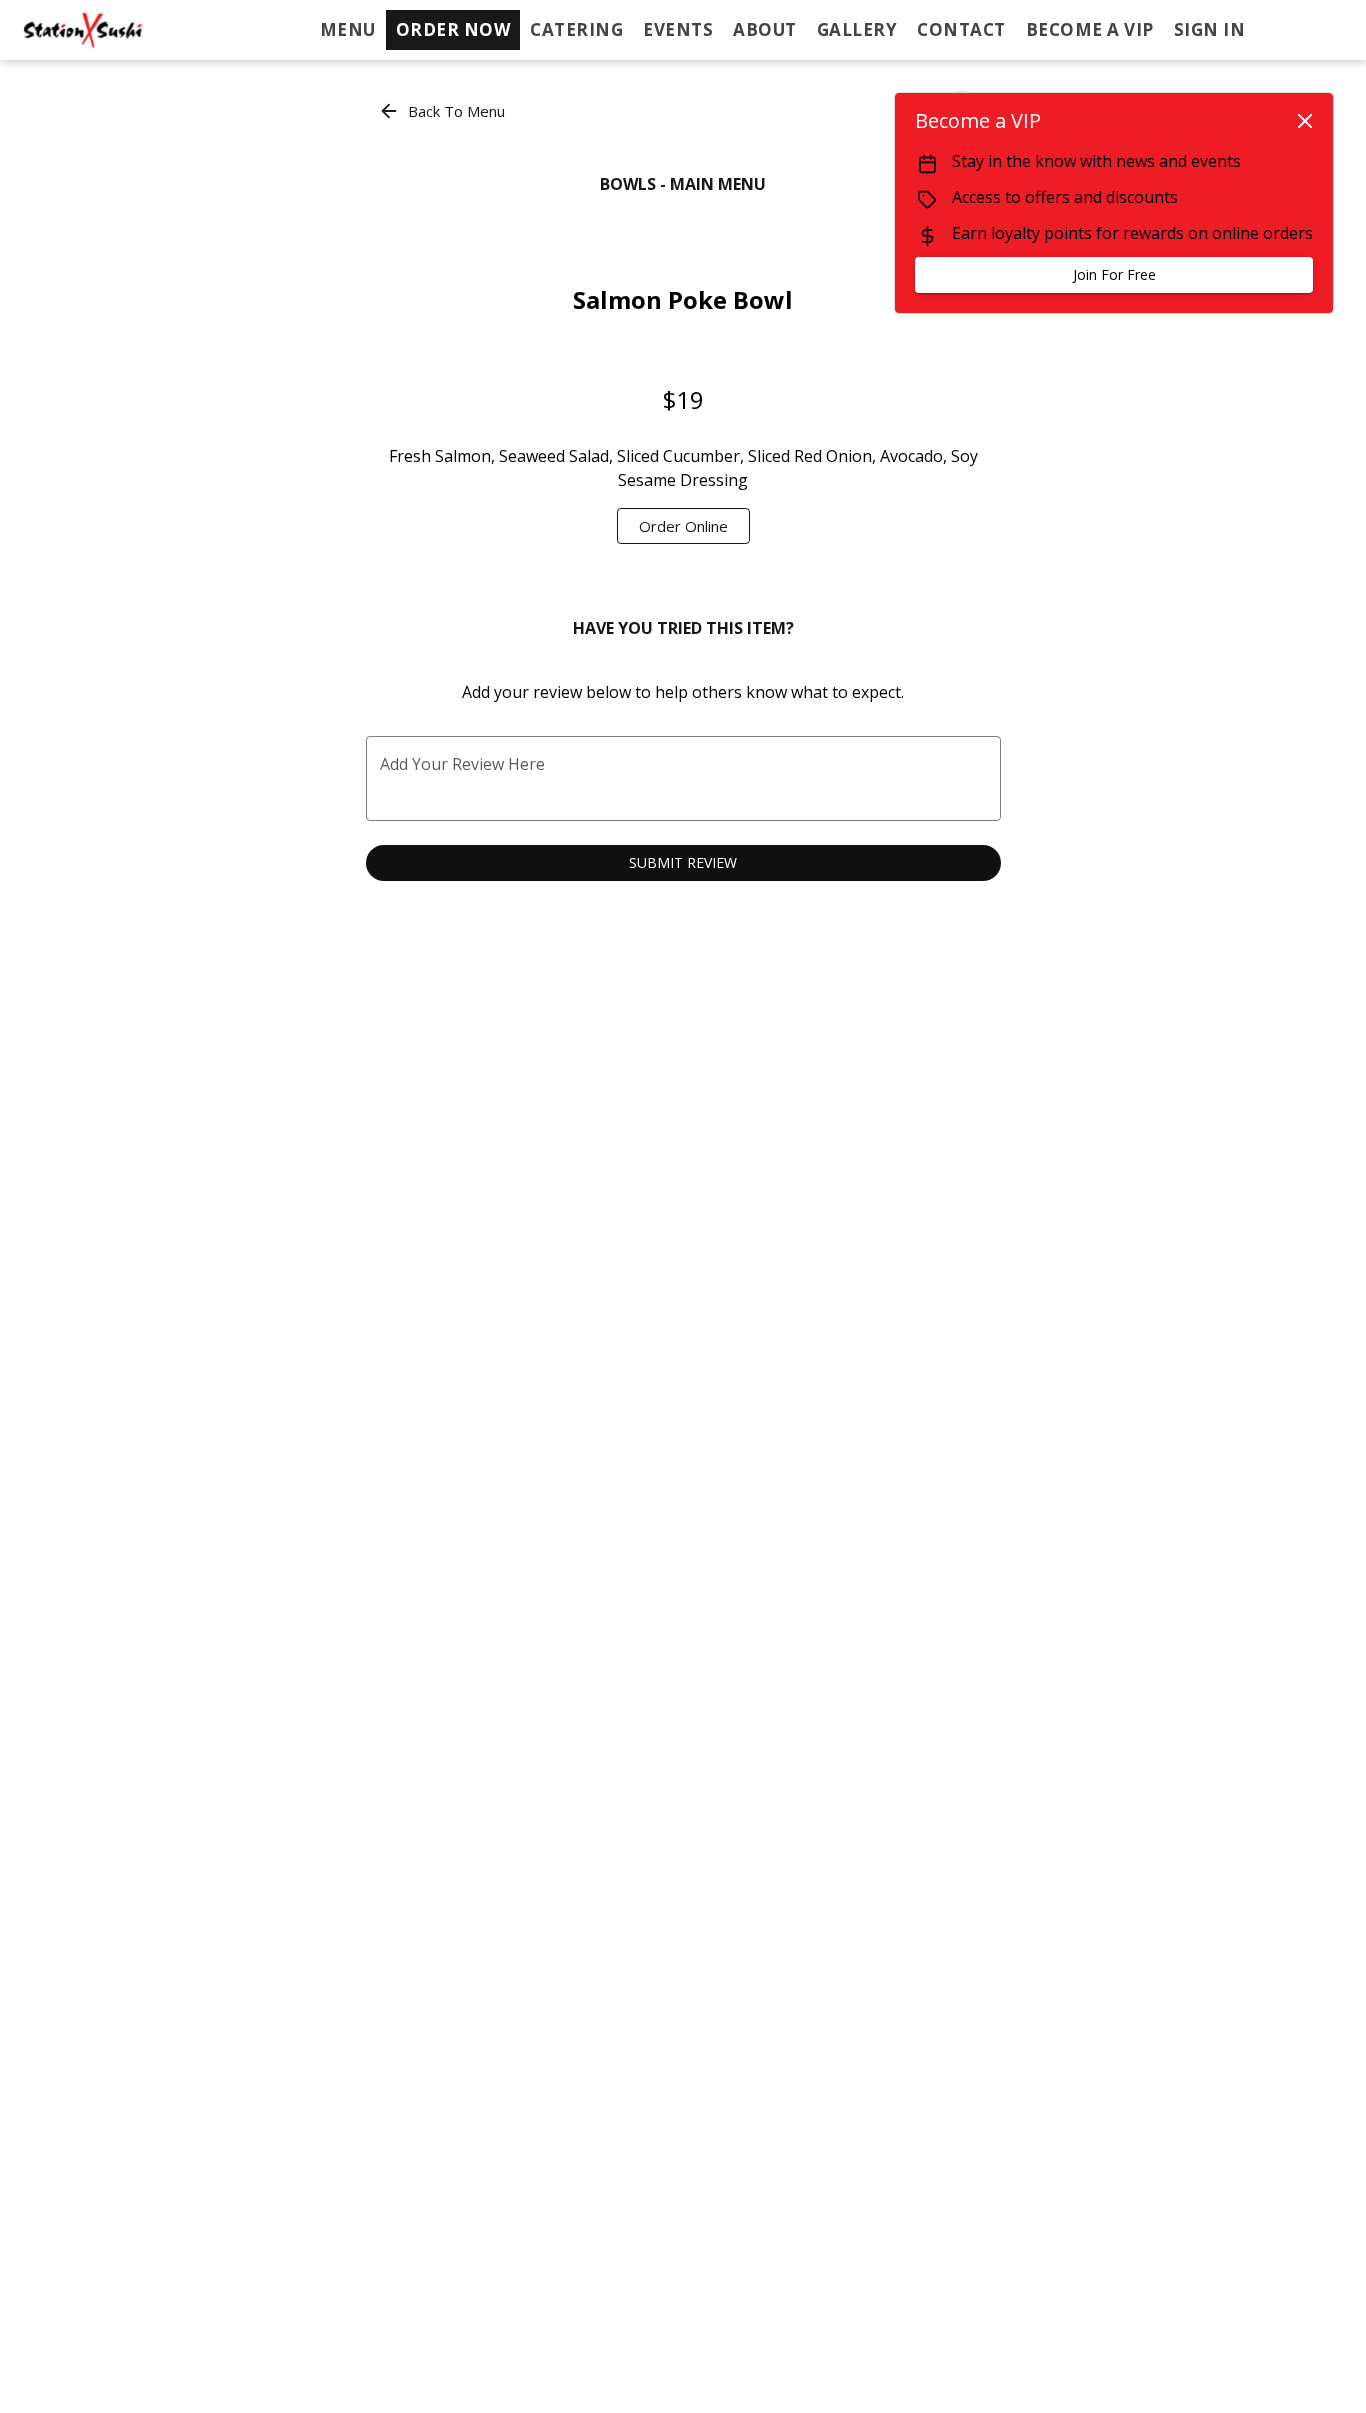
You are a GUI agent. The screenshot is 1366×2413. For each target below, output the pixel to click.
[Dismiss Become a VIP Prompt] (1305, 121)
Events (678, 29)
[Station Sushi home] (106, 30)
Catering (576, 29)
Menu (348, 29)
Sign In (1210, 29)
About (765, 29)
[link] (683, 526)
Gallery (857, 29)
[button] (443, 111)
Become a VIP (1090, 29)
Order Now (453, 29)
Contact (961, 29)
